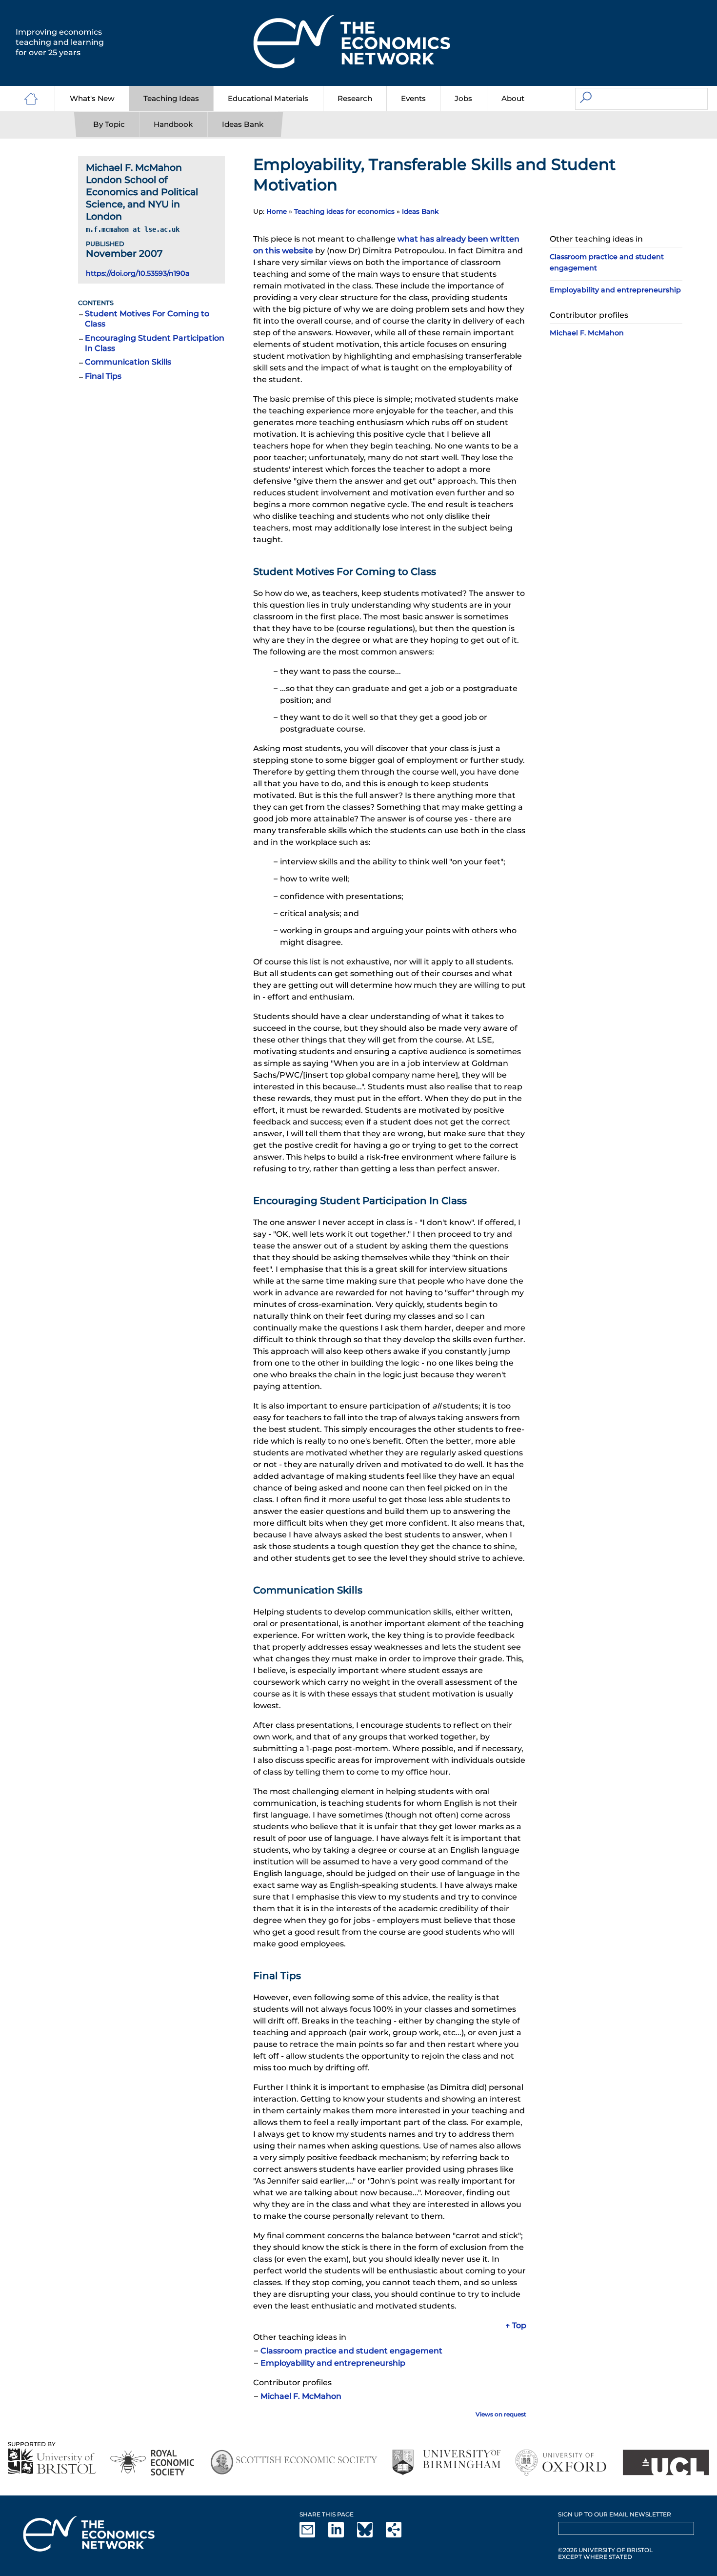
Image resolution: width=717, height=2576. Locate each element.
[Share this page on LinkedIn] (342, 2535)
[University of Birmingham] (446, 2463)
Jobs (463, 98)
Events (413, 98)
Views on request (501, 2414)
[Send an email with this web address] (313, 2535)
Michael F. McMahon (301, 2396)
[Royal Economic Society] (153, 2463)
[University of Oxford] (562, 2463)
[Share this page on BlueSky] (371, 2535)
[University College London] (666, 2463)
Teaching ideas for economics (344, 211)
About (513, 98)
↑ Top (516, 2325)
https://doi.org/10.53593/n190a (138, 273)
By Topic (109, 124)
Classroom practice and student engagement (351, 2351)
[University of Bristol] (52, 2461)
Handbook (173, 124)
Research (355, 98)
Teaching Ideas (171, 98)
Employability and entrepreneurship (333, 2363)
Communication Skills (128, 362)
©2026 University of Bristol (605, 2550)
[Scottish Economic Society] (294, 2463)
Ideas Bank (243, 124)
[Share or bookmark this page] (399, 2535)
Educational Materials (268, 98)
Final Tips (103, 376)
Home (277, 211)
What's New (92, 98)
